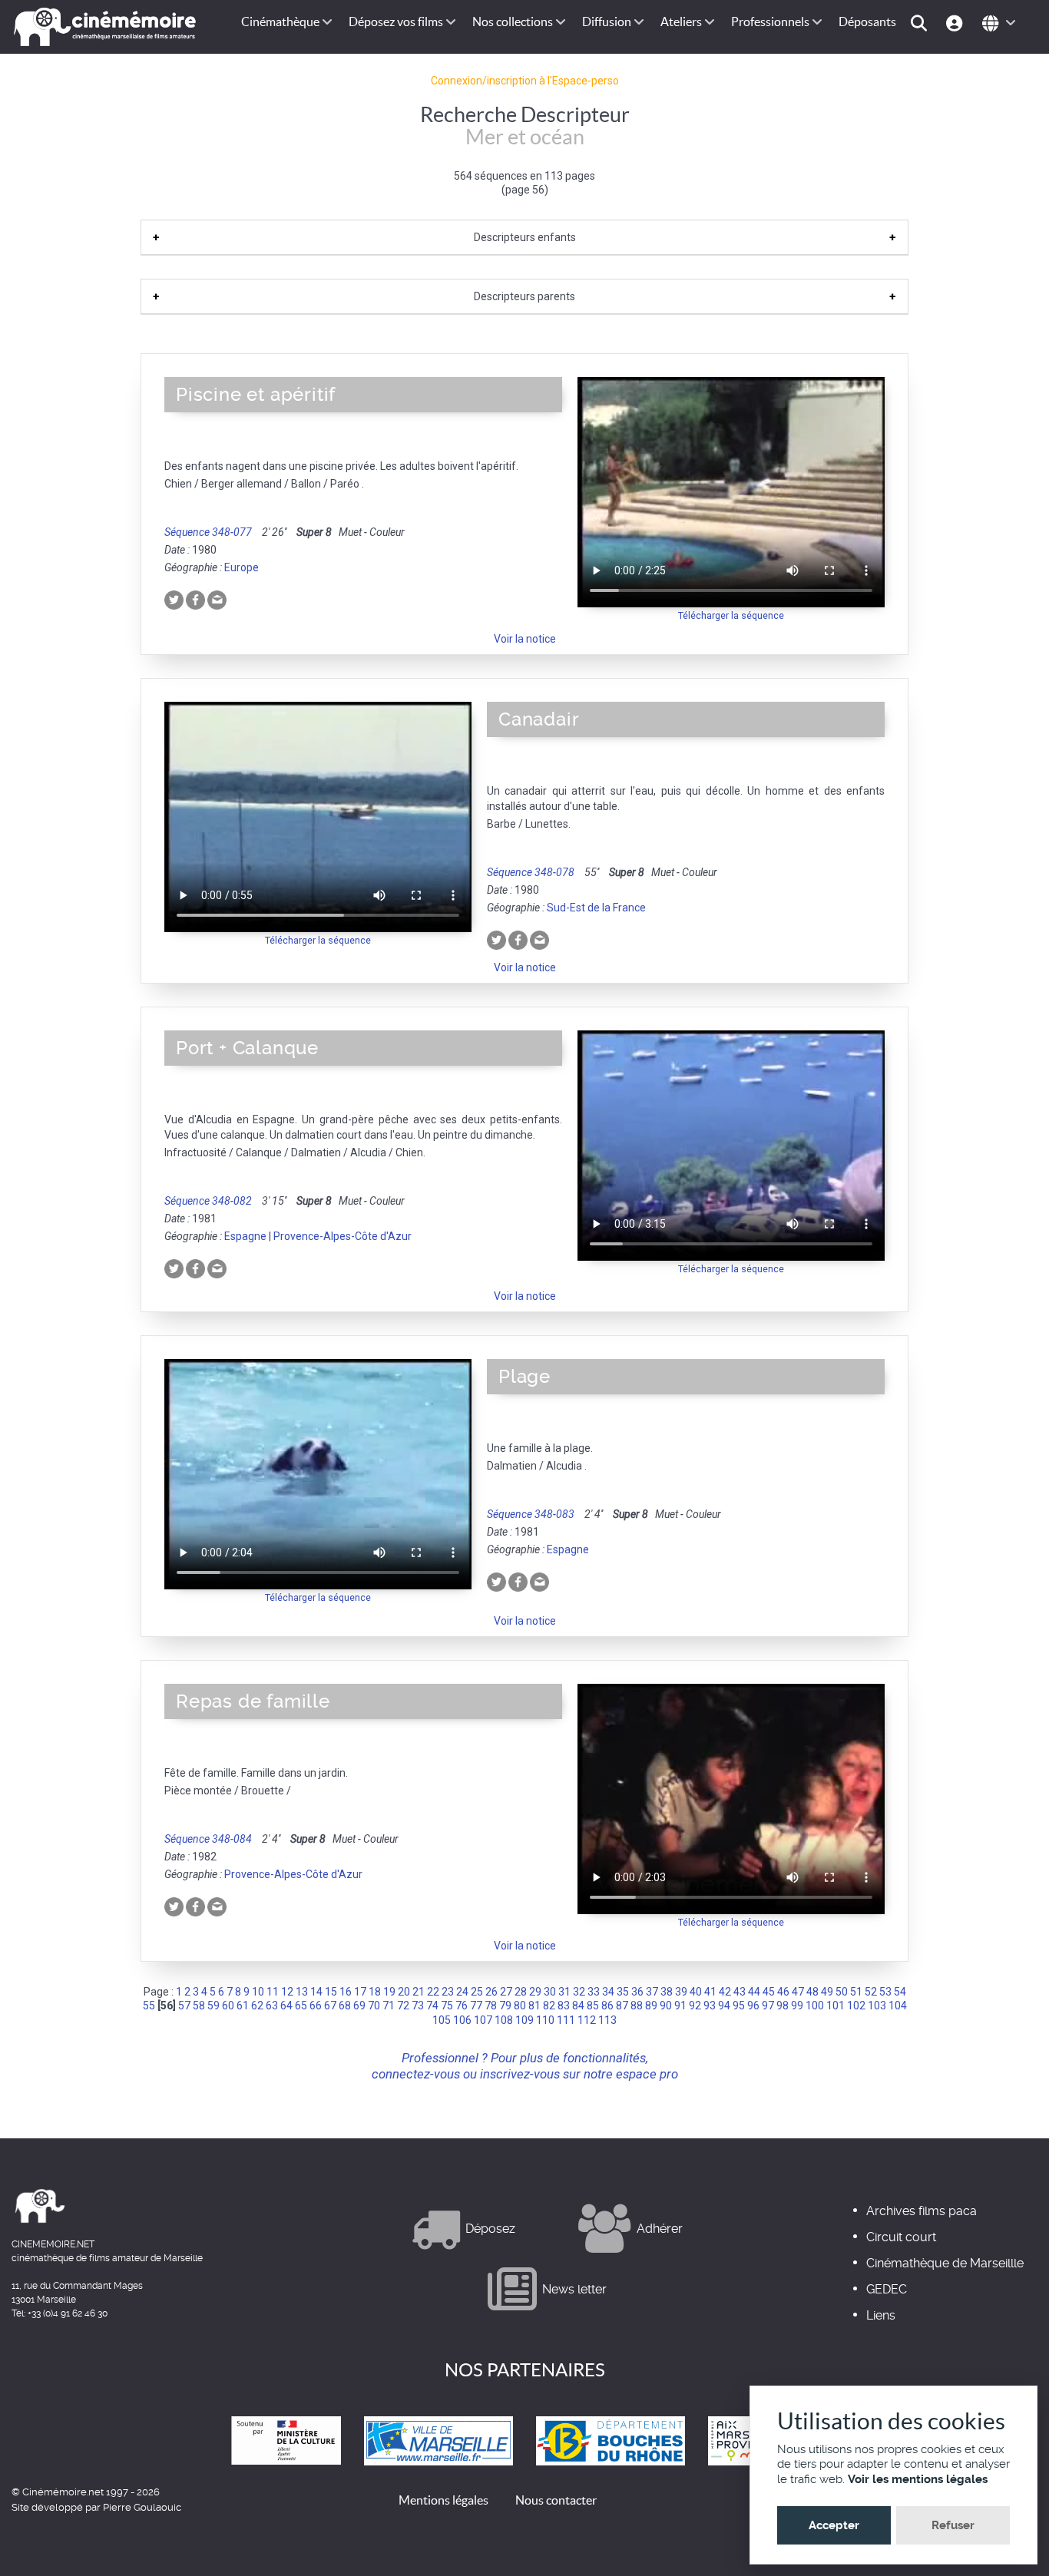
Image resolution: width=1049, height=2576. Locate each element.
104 (898, 2006)
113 (607, 2020)
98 (783, 2006)
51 (856, 1992)
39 (681, 1992)
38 (667, 1992)
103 (877, 2006)
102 (856, 2006)
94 (724, 2006)
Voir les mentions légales (918, 2479)
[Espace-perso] (956, 22)
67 (330, 2006)
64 (286, 2006)
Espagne (245, 1236)
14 (316, 1992)
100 (815, 2006)
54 (900, 1992)
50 (842, 1992)
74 (432, 2006)
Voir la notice (525, 639)
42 (725, 1992)
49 (827, 1992)
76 (462, 2006)
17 (360, 1992)
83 (564, 2006)
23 (448, 1992)
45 (769, 1992)
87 (622, 2006)
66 (316, 2006)
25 (477, 1992)
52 (871, 1992)
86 (607, 2006)
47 (798, 1992)
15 (331, 1992)
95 (739, 2006)
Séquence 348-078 (531, 872)
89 (651, 2006)
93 (710, 2006)
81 (534, 2006)
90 (666, 2006)
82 (549, 2006)
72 (403, 2006)
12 (287, 1992)
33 (594, 1992)
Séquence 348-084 (208, 1839)
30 (550, 1992)
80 (520, 2006)
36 (637, 1992)
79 (505, 2006)
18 (375, 1992)
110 (545, 2020)
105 (442, 2020)
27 (506, 1992)
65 (301, 2006)
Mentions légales (443, 2500)
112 (587, 2020)
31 (564, 1992)
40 (696, 1992)
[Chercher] (921, 22)
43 (740, 1992)
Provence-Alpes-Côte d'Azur (342, 1236)
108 (504, 2020)
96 (753, 2006)
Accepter (834, 2525)
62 (257, 2006)
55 (149, 2006)
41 (710, 1992)
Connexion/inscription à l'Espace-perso (525, 81)
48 (812, 1992)
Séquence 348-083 (531, 1514)
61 (243, 2006)
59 (213, 2006)
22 (433, 1992)
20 (404, 1992)
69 (359, 2006)
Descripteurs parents (524, 296)
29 (535, 1992)
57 (184, 2006)
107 (483, 2020)
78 (491, 2006)
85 (593, 2006)
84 (578, 2006)
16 (346, 1992)
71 (389, 2006)
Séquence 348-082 (208, 1201)
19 (389, 1992)
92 (695, 2006)
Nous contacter (556, 2500)
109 (524, 2020)
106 (462, 2020)
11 (273, 1992)
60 (228, 2006)
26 (491, 1992)
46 (783, 1992)
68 (345, 2006)
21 (419, 1992)
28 (521, 1992)
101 (836, 2006)
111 (566, 2020)
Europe (242, 567)
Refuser (953, 2525)
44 (754, 1992)
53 (885, 1992)
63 (272, 2006)
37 (652, 1992)
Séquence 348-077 (208, 532)
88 (637, 2006)
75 (447, 2006)
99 (797, 2006)
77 (476, 2006)
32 (579, 1992)
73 (418, 2006)
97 (768, 2006)
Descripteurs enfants (525, 237)
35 (623, 1992)
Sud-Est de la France (596, 908)
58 (199, 2006)
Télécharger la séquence (731, 615)
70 (374, 2006)
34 (608, 1992)
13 (302, 1992)
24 (462, 1992)
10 (258, 1992)
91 (680, 2006)
